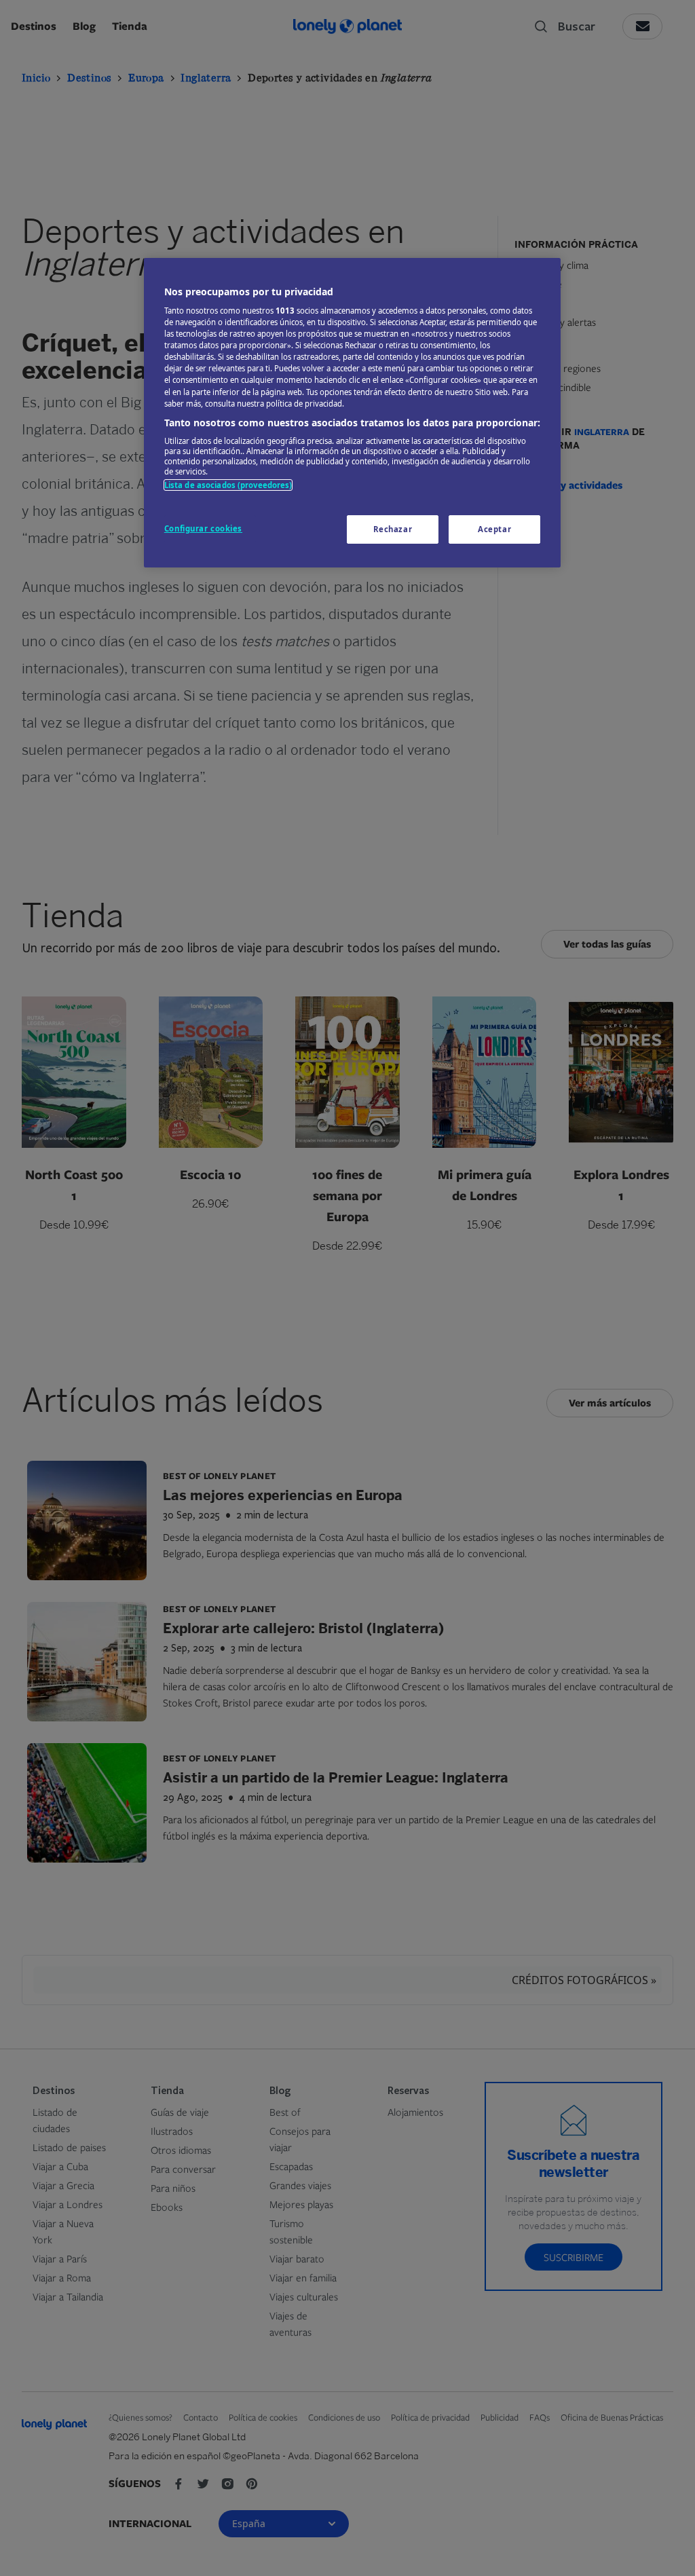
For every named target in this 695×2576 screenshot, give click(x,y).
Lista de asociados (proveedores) (228, 485)
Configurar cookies (203, 528)
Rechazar (393, 529)
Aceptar (494, 529)
